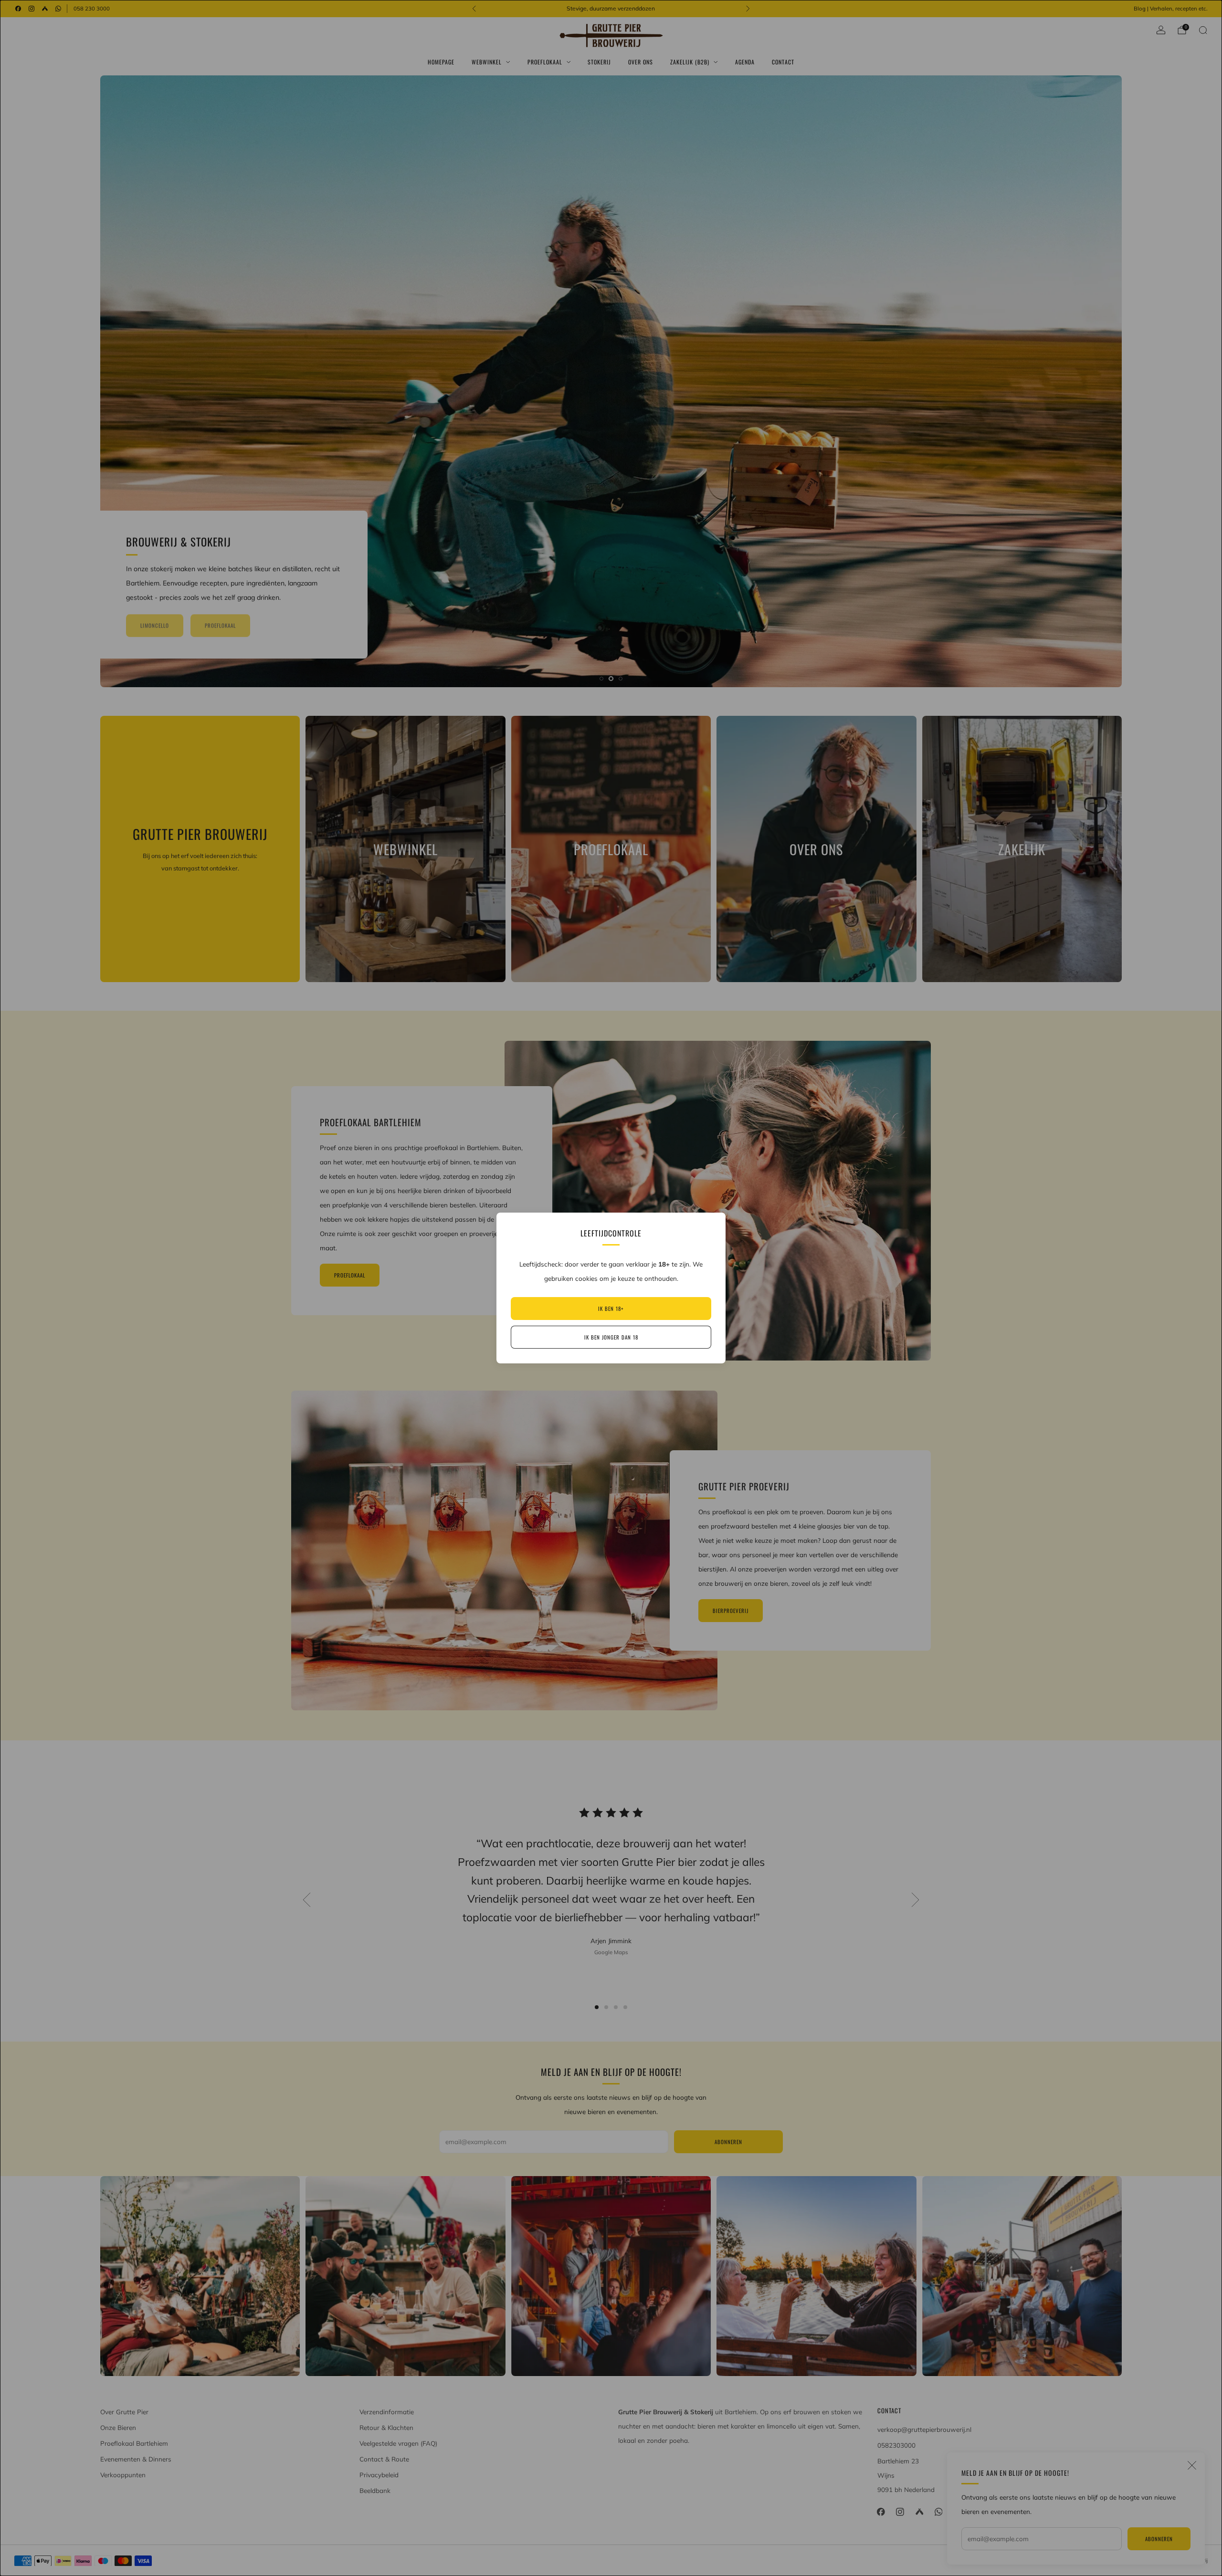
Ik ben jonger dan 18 (611, 1337)
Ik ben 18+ (611, 1309)
